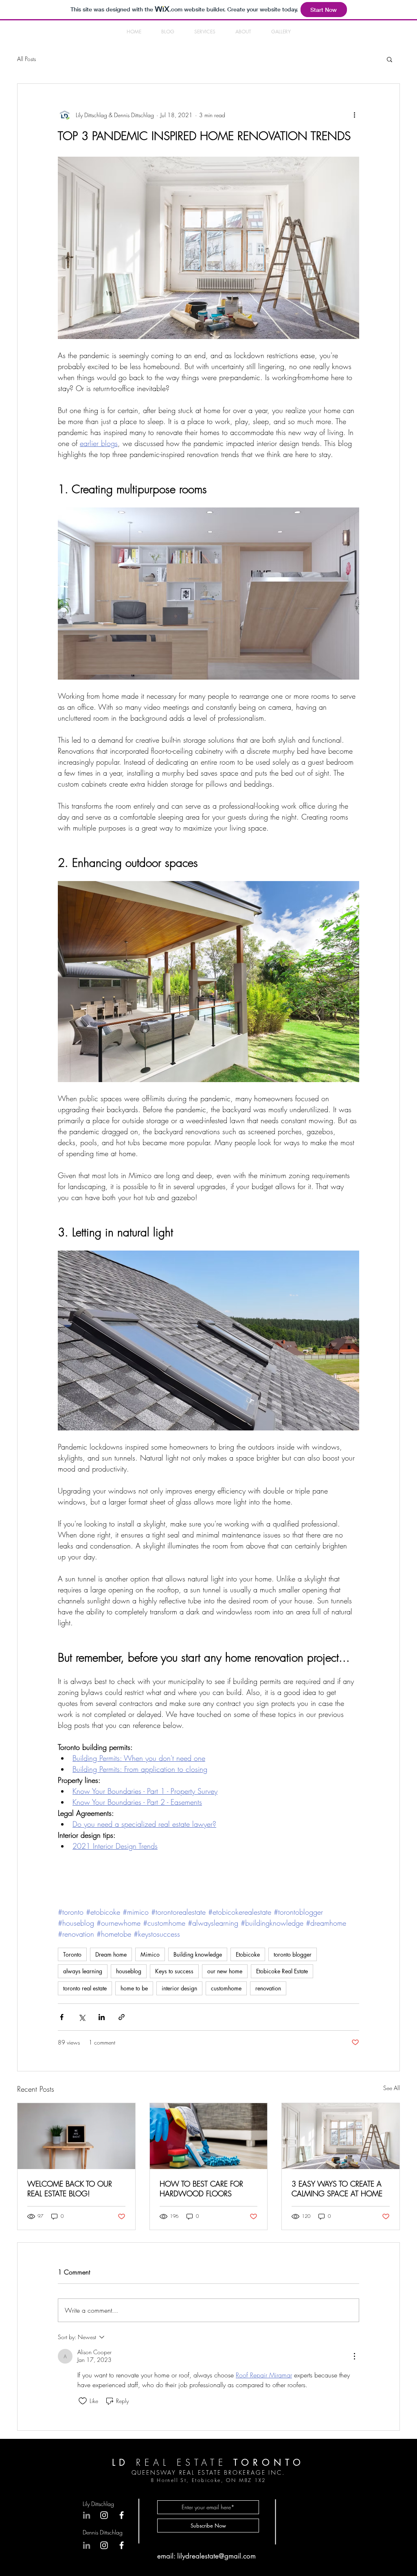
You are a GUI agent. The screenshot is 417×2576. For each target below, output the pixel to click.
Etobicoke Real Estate (282, 1971)
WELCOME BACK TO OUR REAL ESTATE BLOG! (70, 2189)
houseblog (129, 1971)
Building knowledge (198, 1954)
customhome (226, 1988)
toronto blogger (293, 1954)
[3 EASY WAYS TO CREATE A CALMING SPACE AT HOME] (341, 2136)
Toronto (72, 1954)
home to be (134, 1988)
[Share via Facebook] (62, 2017)
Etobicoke (248, 1954)
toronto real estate (85, 1988)
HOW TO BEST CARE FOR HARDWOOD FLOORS (201, 2189)
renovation (268, 1988)
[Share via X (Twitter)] (82, 2017)
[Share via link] (122, 2017)
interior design (179, 1988)
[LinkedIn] (87, 2545)
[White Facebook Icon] (122, 2545)
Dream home (111, 1954)
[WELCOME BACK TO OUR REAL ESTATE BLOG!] (76, 2136)
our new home (225, 1971)
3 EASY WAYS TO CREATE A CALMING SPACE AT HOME (337, 2189)
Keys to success (174, 1971)
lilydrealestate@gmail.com (216, 2556)
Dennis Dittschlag (103, 2532)
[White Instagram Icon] (104, 2545)
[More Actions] (354, 2356)
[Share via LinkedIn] (102, 2017)
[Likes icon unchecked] (83, 2401)
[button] (390, 59)
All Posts (26, 59)
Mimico (150, 1954)
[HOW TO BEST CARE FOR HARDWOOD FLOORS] (209, 2136)
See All (392, 2088)
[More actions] (354, 115)
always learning (83, 1971)
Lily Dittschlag (98, 2504)
